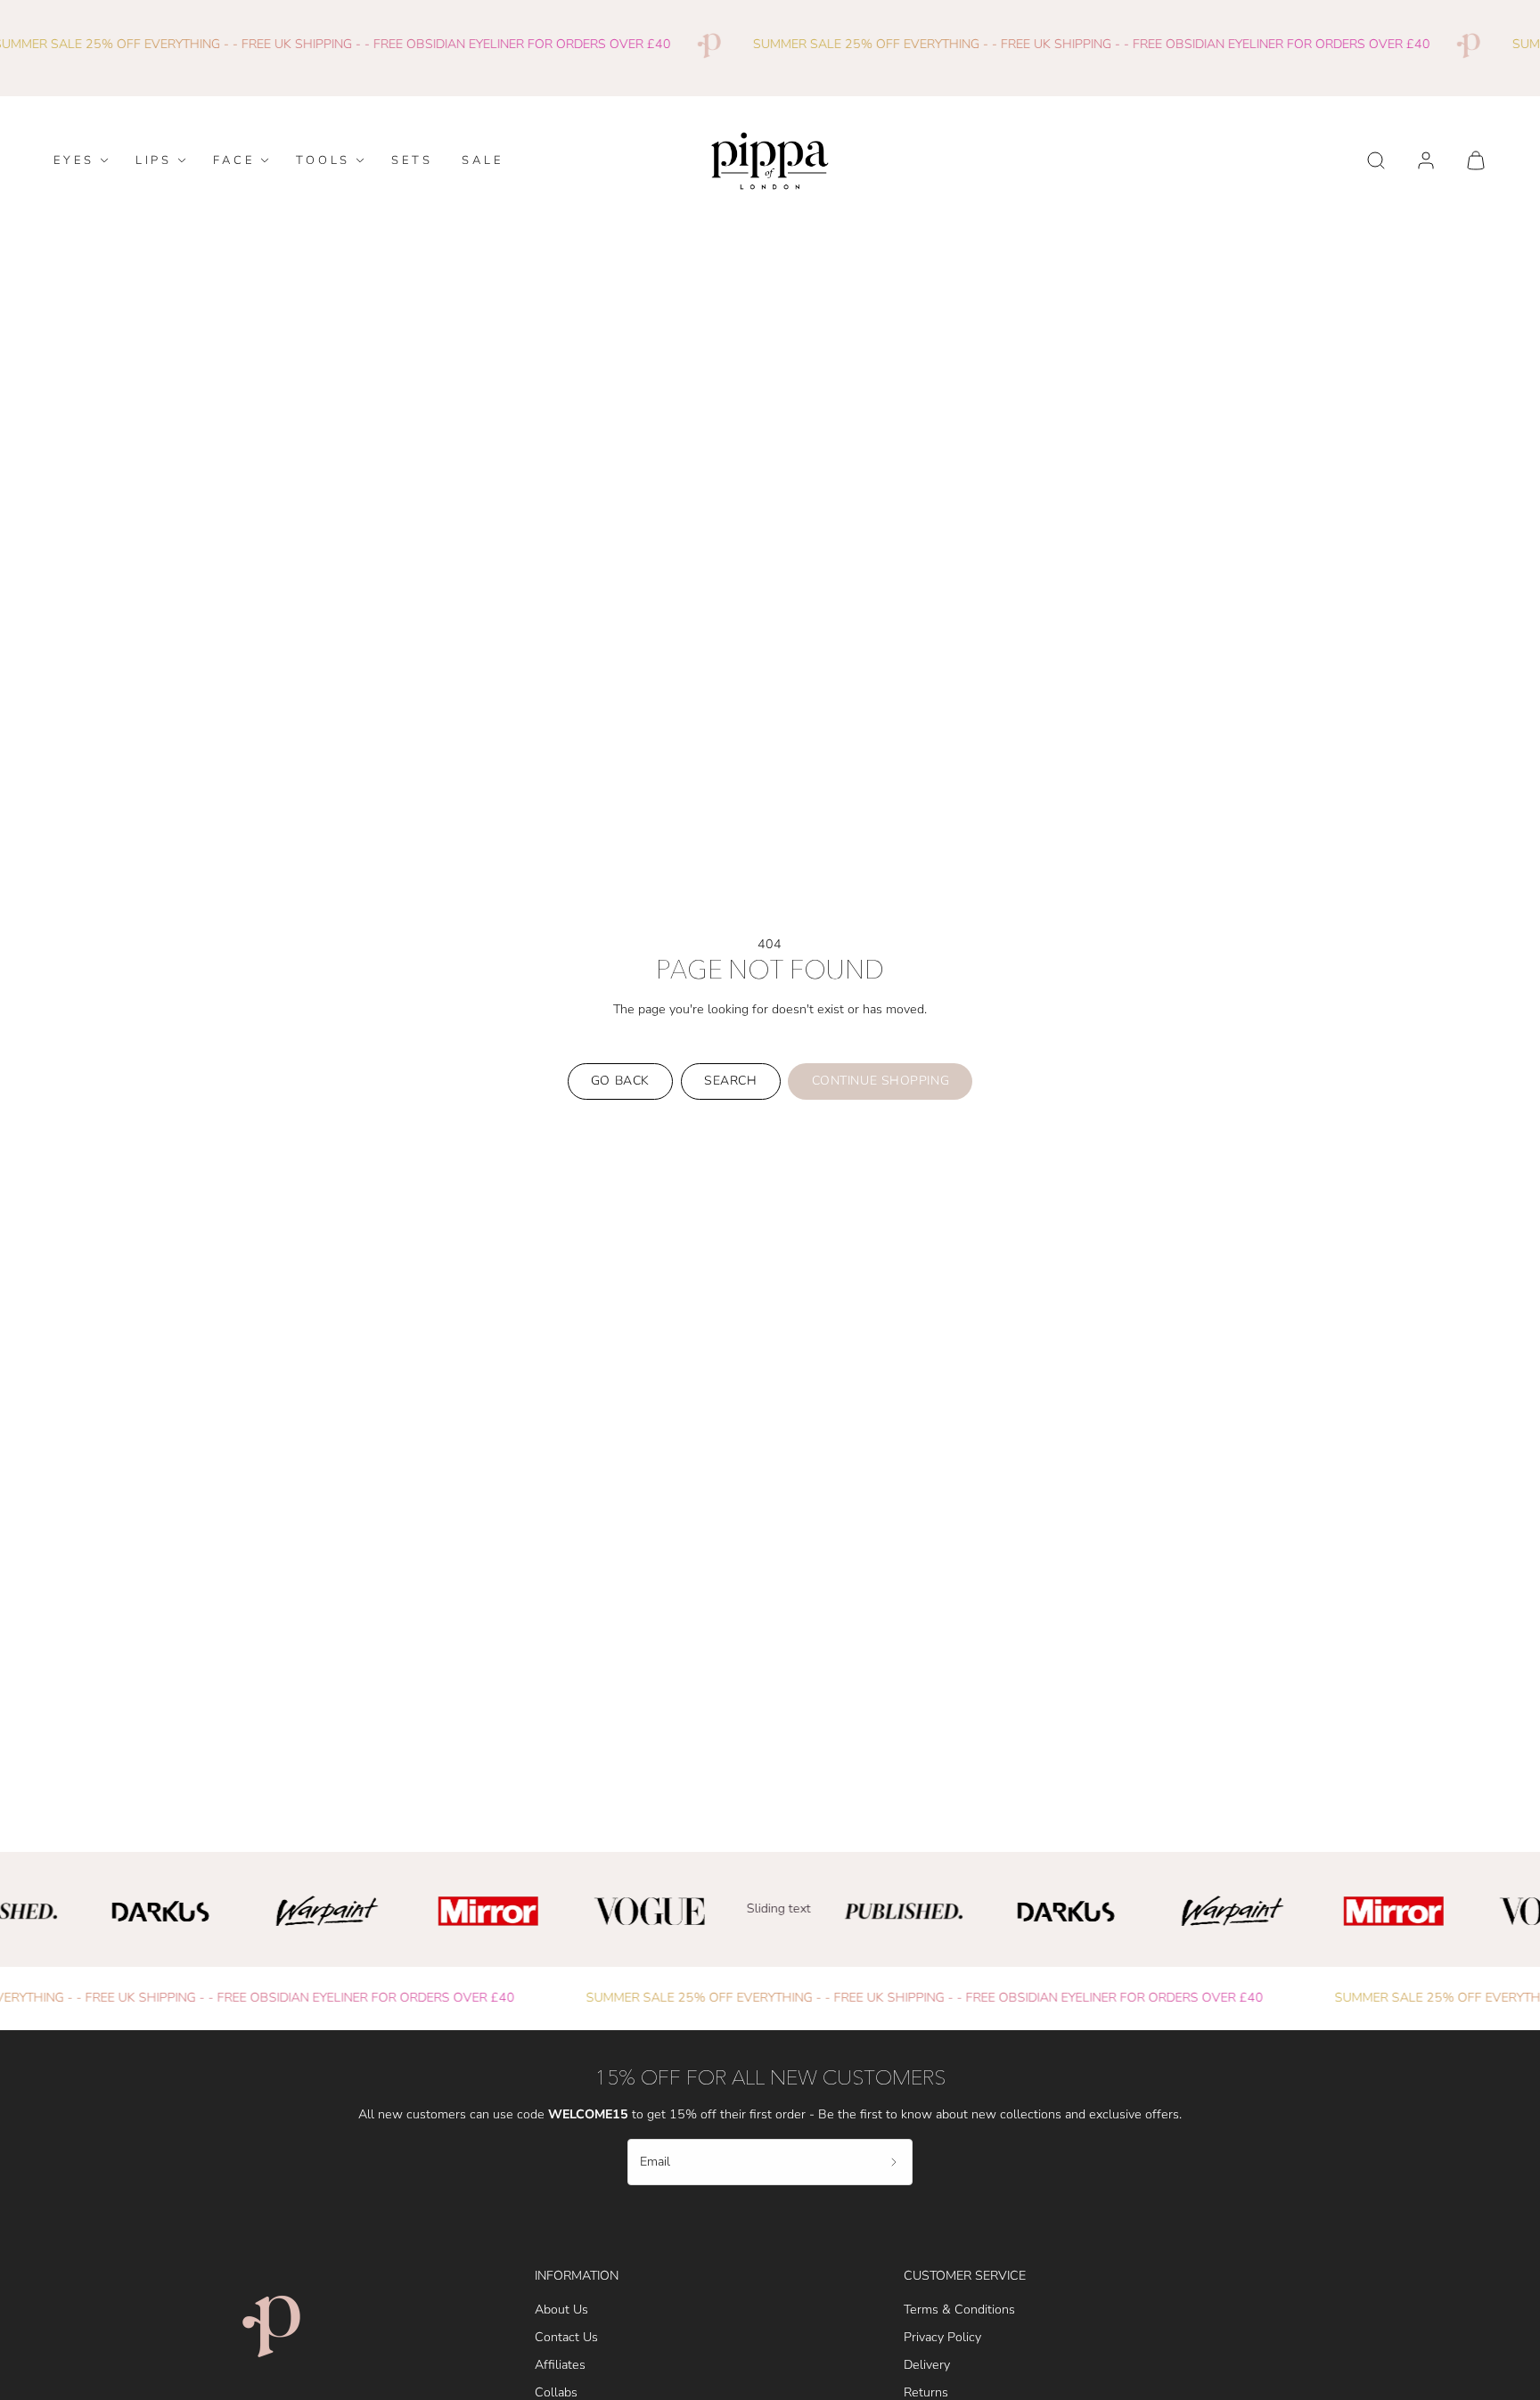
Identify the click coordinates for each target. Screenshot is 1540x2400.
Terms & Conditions (959, 2310)
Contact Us (566, 2337)
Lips (154, 160)
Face (234, 160)
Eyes (74, 160)
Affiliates (560, 2365)
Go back (620, 1081)
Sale (483, 160)
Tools (324, 160)
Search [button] (730, 1081)
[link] (1426, 160)
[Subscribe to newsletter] (894, 2162)
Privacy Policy (942, 2337)
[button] (1376, 160)
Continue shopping (881, 1081)
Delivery (927, 2365)
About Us (561, 2310)
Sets (412, 160)
